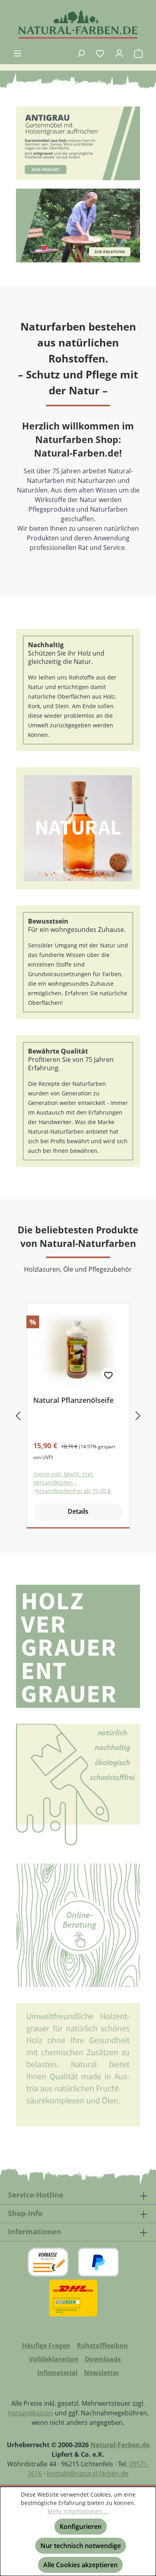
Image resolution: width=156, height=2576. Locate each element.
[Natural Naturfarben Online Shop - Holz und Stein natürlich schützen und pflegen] (78, 24)
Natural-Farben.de (120, 2445)
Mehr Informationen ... (78, 2511)
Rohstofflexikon (102, 2346)
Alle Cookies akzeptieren (80, 2565)
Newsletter (102, 2373)
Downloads (103, 2359)
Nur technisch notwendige (81, 2546)
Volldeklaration (54, 2359)
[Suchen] (81, 53)
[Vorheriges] (18, 1416)
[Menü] (18, 53)
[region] (78, 144)
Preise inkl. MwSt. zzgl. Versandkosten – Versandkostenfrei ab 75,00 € (72, 1482)
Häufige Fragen (46, 2346)
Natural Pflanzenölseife (73, 1400)
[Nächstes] (138, 1416)
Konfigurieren (81, 2527)
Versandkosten (30, 2413)
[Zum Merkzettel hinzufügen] (108, 1375)
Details (78, 1511)
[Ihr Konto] (119, 53)
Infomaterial (57, 2373)
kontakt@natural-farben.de (88, 2474)
